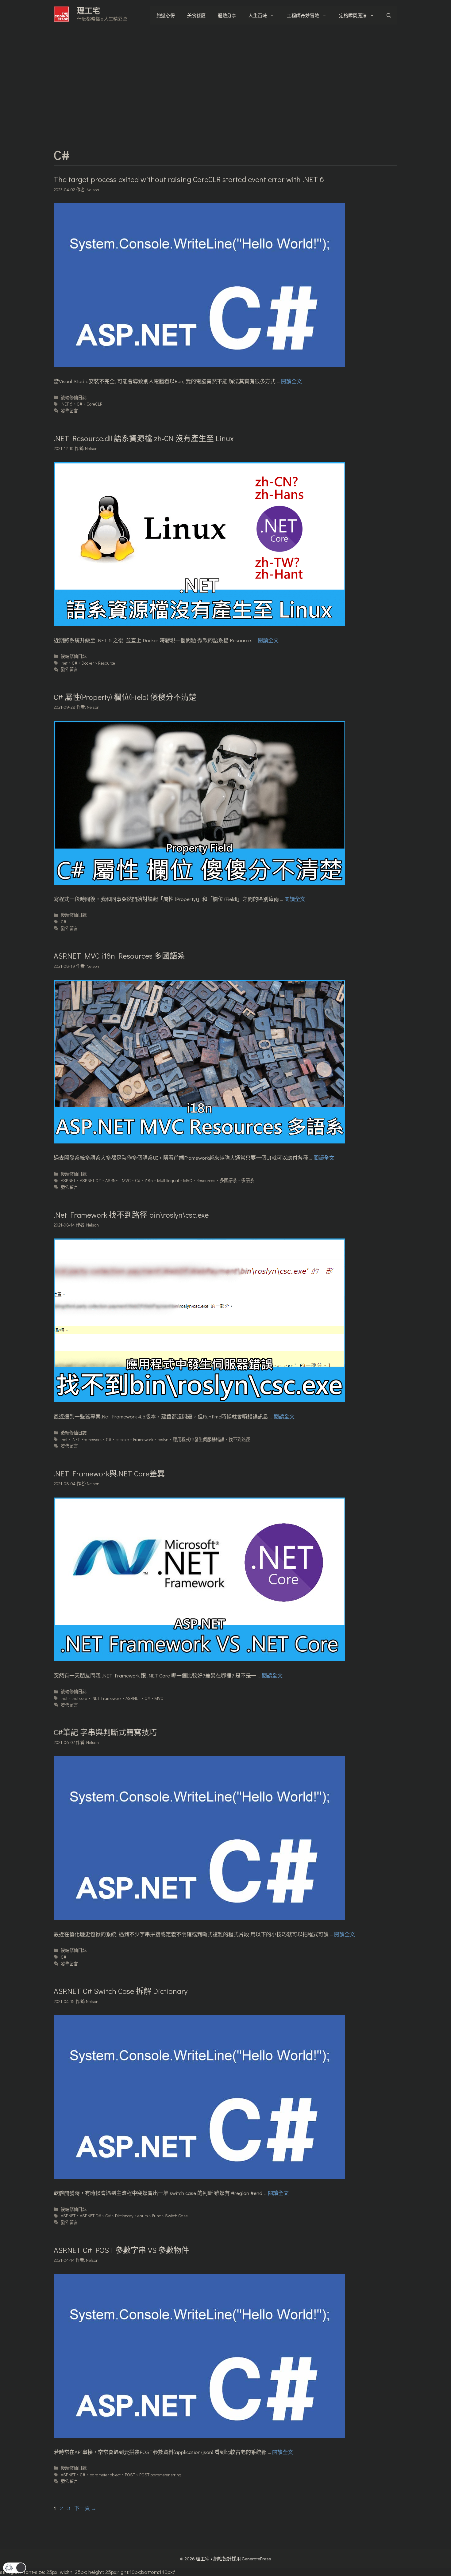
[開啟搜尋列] (389, 15)
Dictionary (124, 2216)
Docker (88, 663)
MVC (188, 1180)
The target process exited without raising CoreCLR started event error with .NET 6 (189, 179)
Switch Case (176, 2216)
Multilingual (168, 1180)
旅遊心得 (166, 15)
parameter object (105, 2475)
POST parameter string (160, 2475)
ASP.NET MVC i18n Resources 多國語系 (119, 956)
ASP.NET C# (90, 1180)
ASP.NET (68, 1180)
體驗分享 (227, 15)
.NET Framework (87, 1439)
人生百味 (258, 15)
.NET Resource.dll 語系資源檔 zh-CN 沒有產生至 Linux (144, 438)
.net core (79, 1698)
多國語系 (228, 1180)
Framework (143, 1439)
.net (64, 663)
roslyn (163, 1439)
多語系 (248, 1180)
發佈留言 (69, 411)
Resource (107, 663)
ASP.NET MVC (118, 1180)
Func (156, 2216)
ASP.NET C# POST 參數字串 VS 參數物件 (121, 2250)
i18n (149, 1180)
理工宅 (89, 11)
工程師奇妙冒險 (303, 15)
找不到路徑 (239, 1439)
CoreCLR (94, 404)
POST (130, 2475)
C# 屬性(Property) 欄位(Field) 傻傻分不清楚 (125, 697)
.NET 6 (67, 404)
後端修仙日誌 (74, 397)
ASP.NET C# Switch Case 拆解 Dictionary (121, 1991)
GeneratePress (256, 2559)
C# (79, 404)
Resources (206, 1180)
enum (143, 2216)
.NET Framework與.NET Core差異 (109, 1473)
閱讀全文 (291, 381)
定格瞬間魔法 (353, 15)
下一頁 (85, 2508)
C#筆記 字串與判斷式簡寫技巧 (105, 1732)
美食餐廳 (196, 15)
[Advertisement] (225, 77)
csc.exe (122, 1439)
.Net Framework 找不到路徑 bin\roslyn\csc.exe (131, 1215)
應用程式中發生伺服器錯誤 (199, 1439)
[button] (15, 2568)
